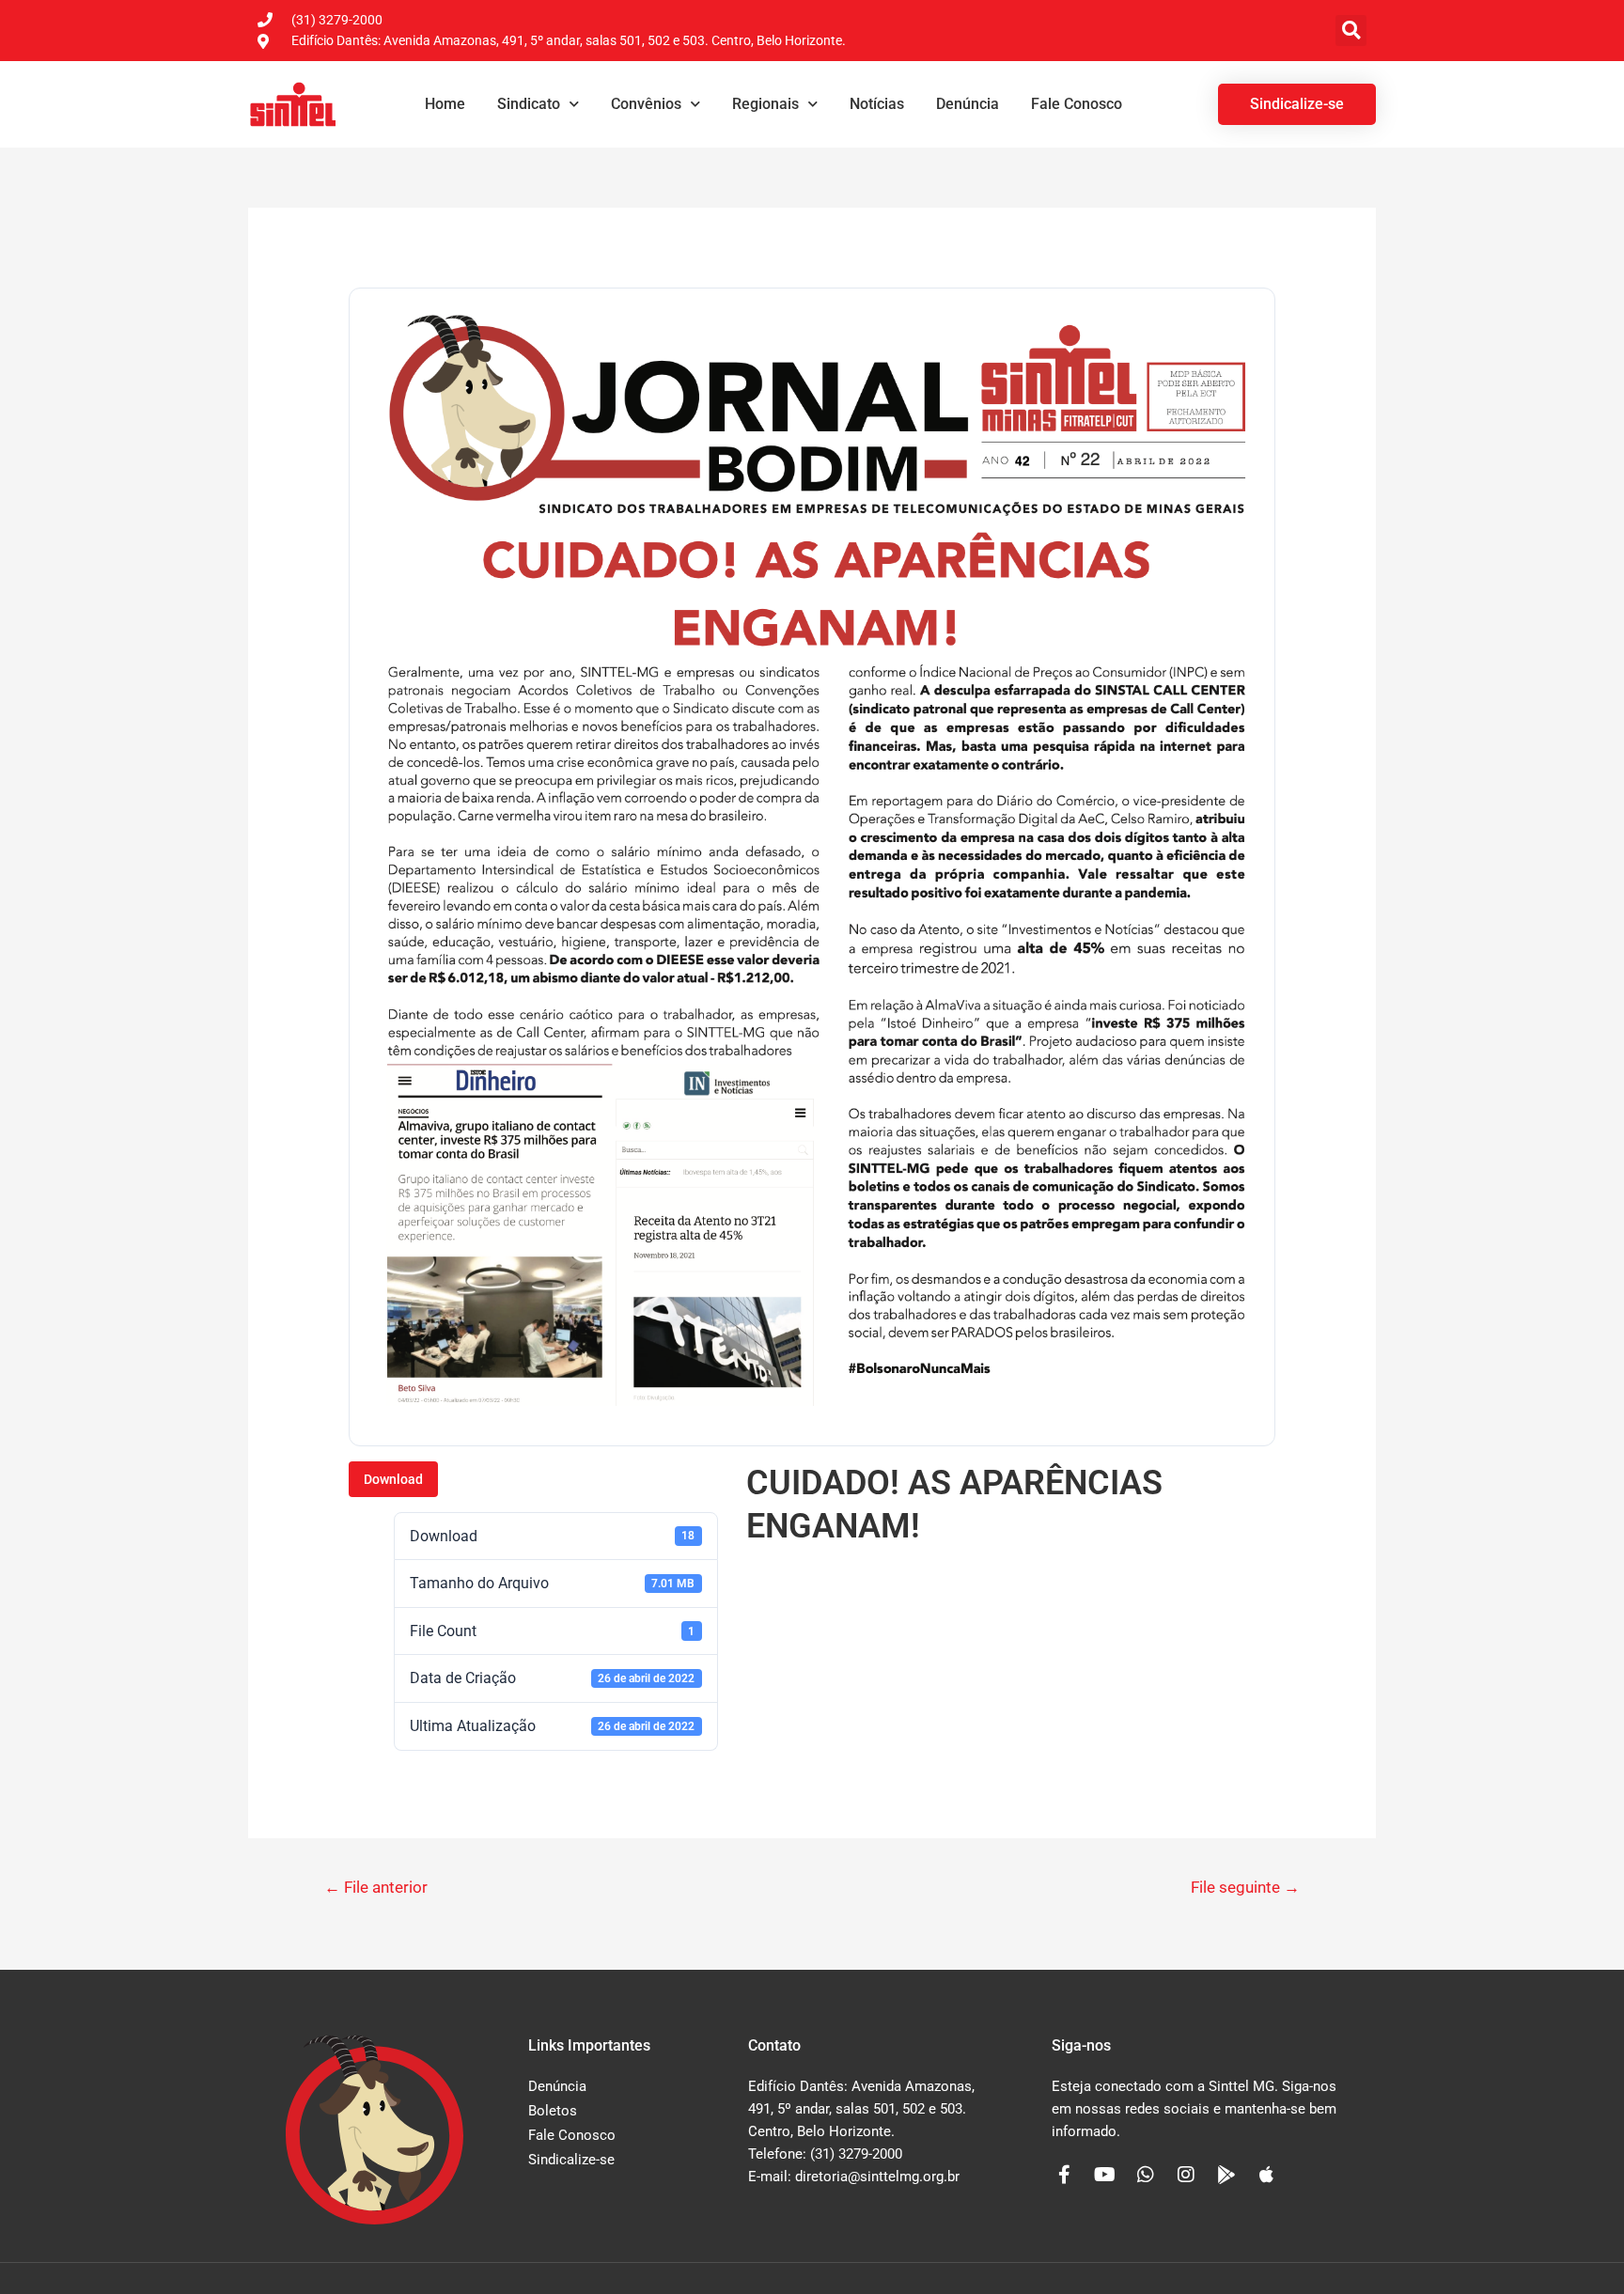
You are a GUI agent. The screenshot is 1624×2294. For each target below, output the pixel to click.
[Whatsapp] (1146, 2175)
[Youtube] (1105, 2175)
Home (445, 104)
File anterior (376, 1887)
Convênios (646, 104)
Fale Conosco (1077, 104)
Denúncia (968, 104)
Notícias (877, 104)
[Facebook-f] (1065, 2175)
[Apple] (1267, 2175)
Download (393, 1479)
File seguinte (1245, 1887)
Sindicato (529, 104)
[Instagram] (1186, 2175)
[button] (1351, 31)
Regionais (765, 104)
